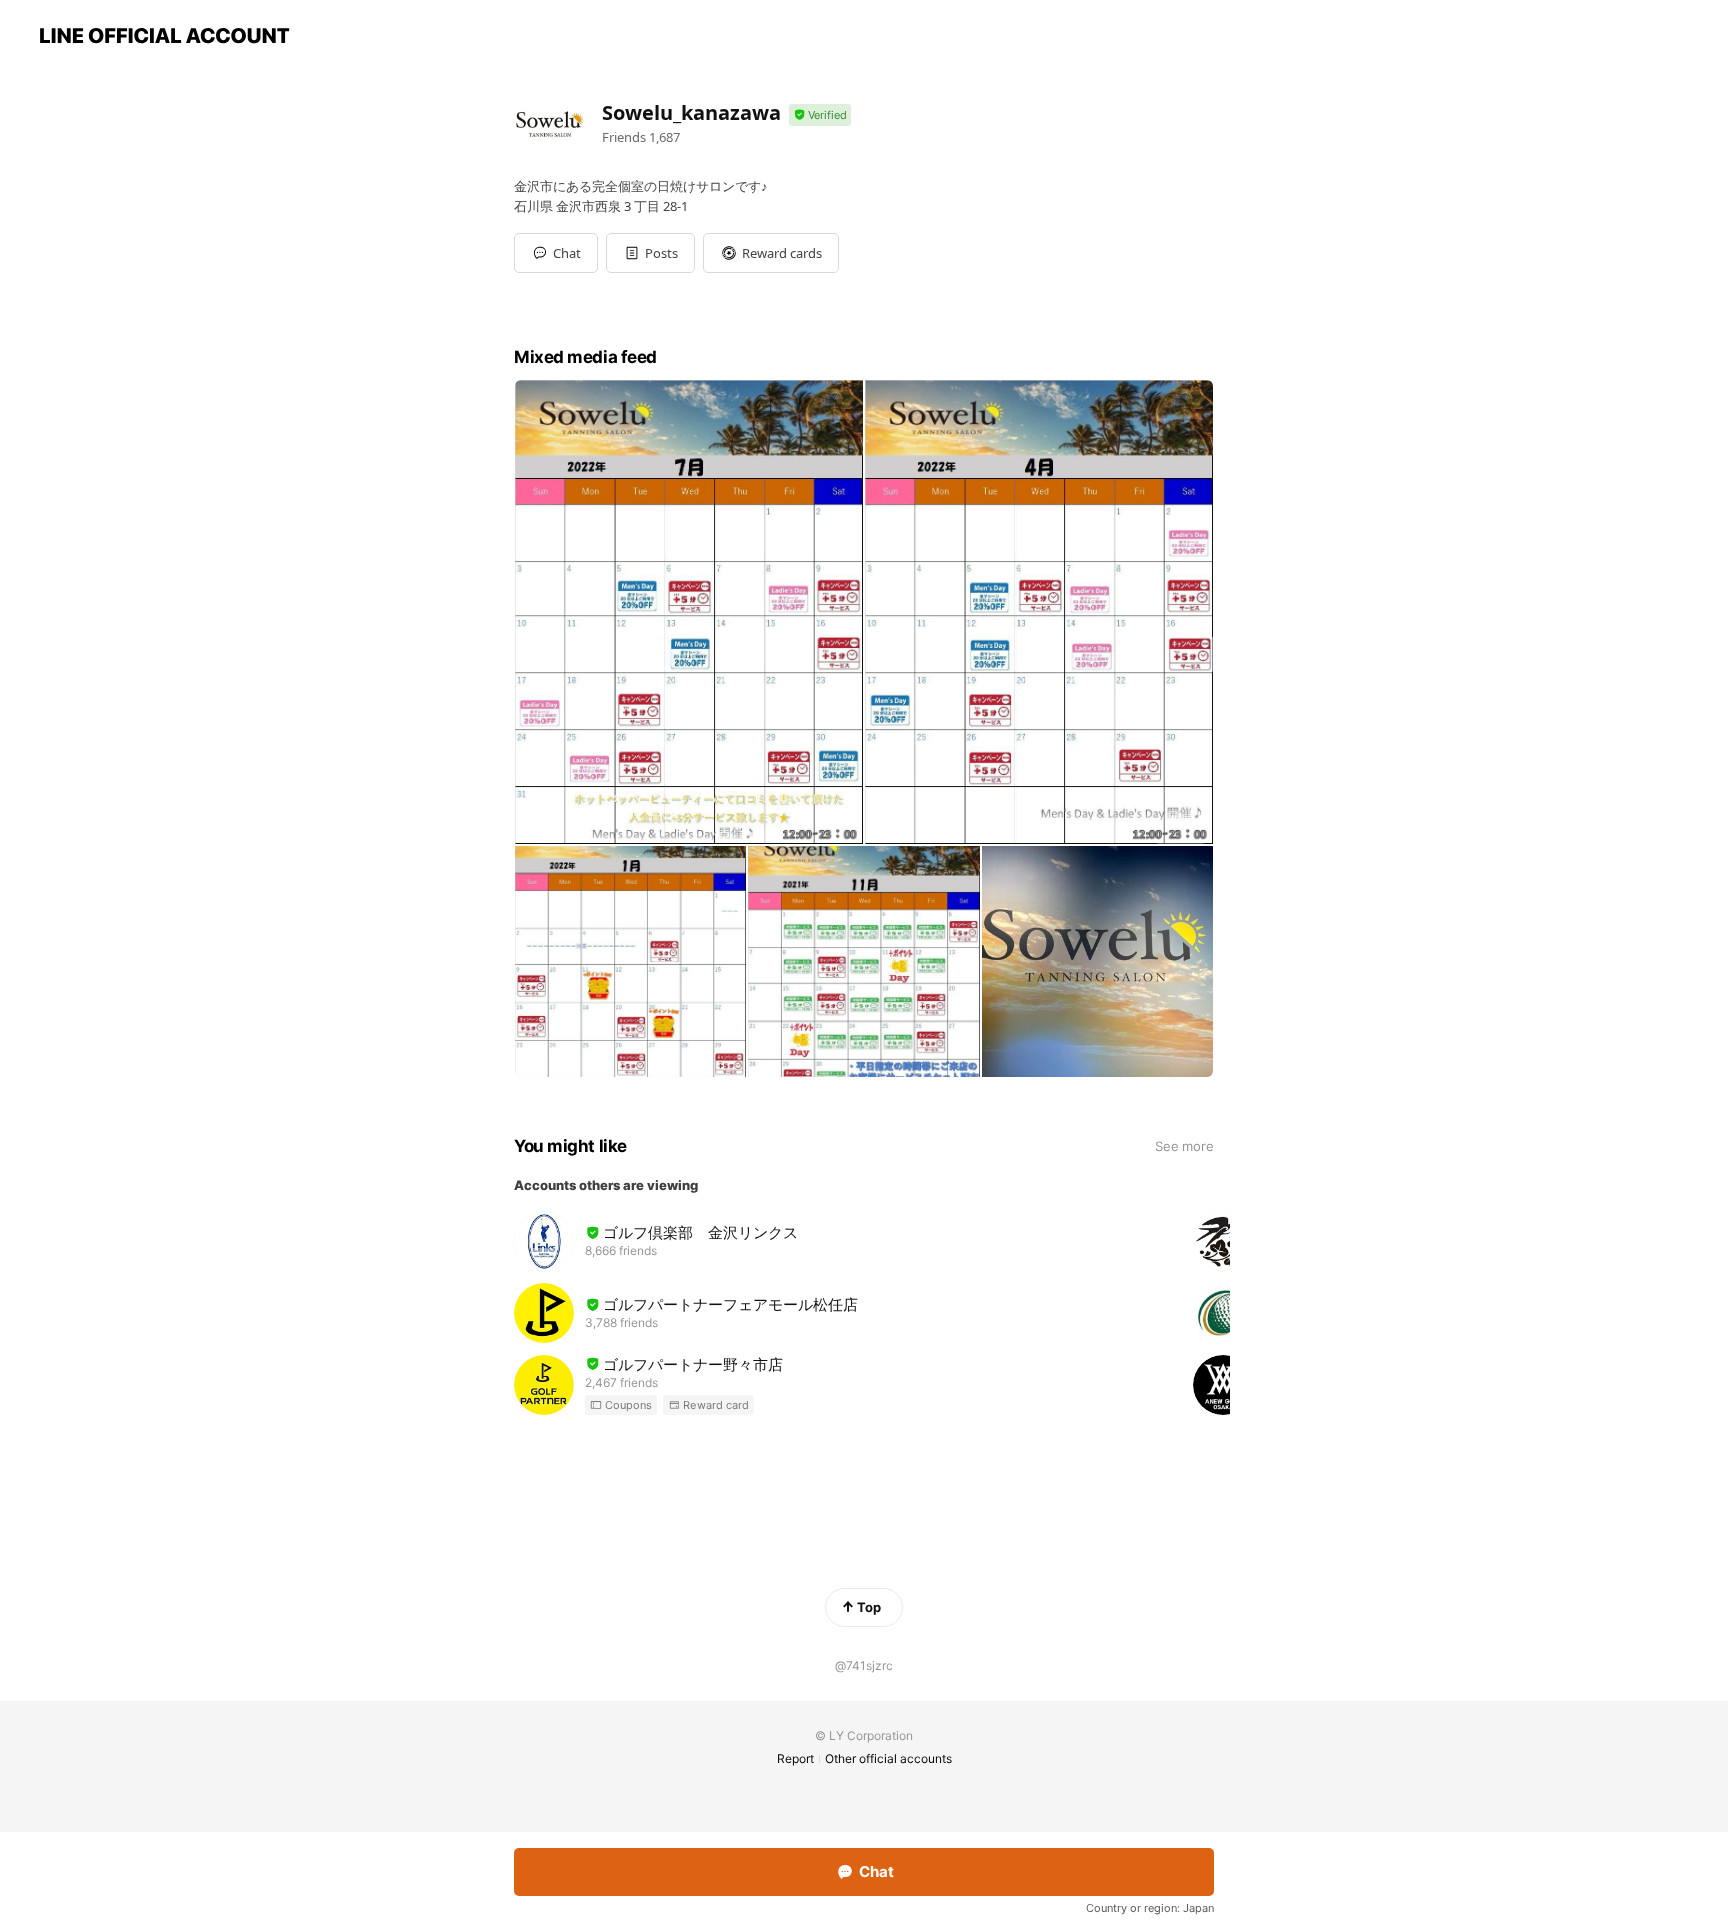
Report (795, 1758)
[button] (650, 253)
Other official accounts (888, 1758)
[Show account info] (820, 115)
